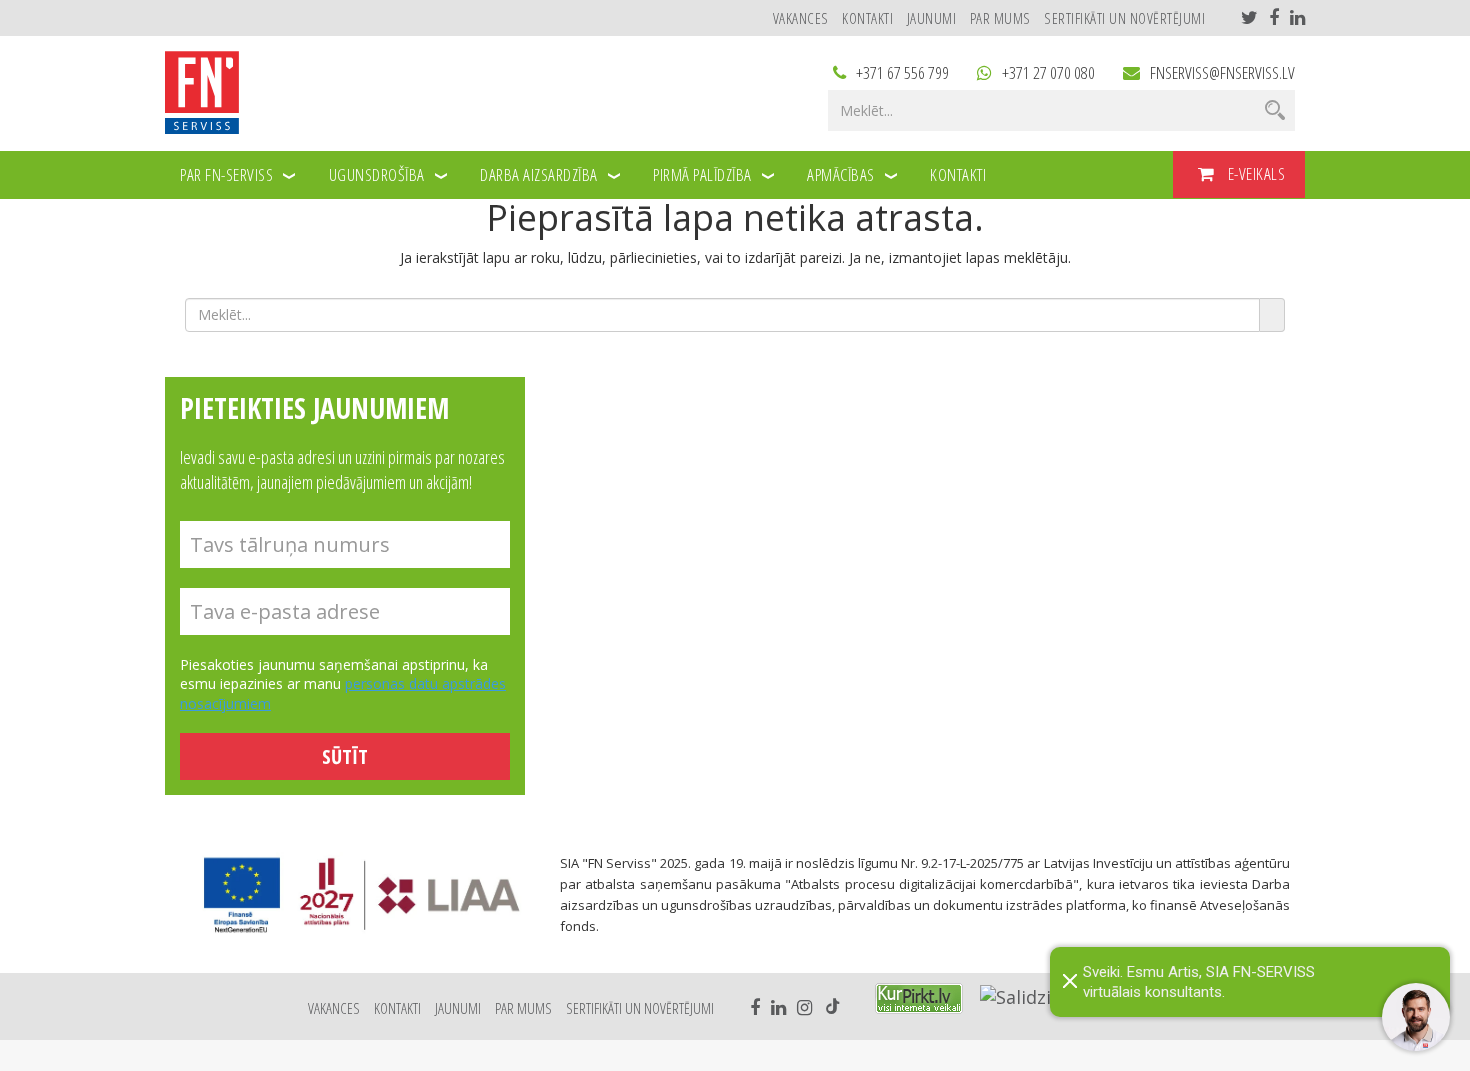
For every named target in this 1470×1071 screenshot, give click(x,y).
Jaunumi (932, 18)
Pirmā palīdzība (702, 174)
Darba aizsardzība (539, 174)
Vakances (801, 18)
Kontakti (867, 18)
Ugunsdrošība (377, 174)
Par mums (1000, 18)
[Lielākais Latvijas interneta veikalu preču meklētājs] (919, 998)
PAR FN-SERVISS (226, 174)
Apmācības (841, 174)
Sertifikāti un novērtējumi (1124, 18)
